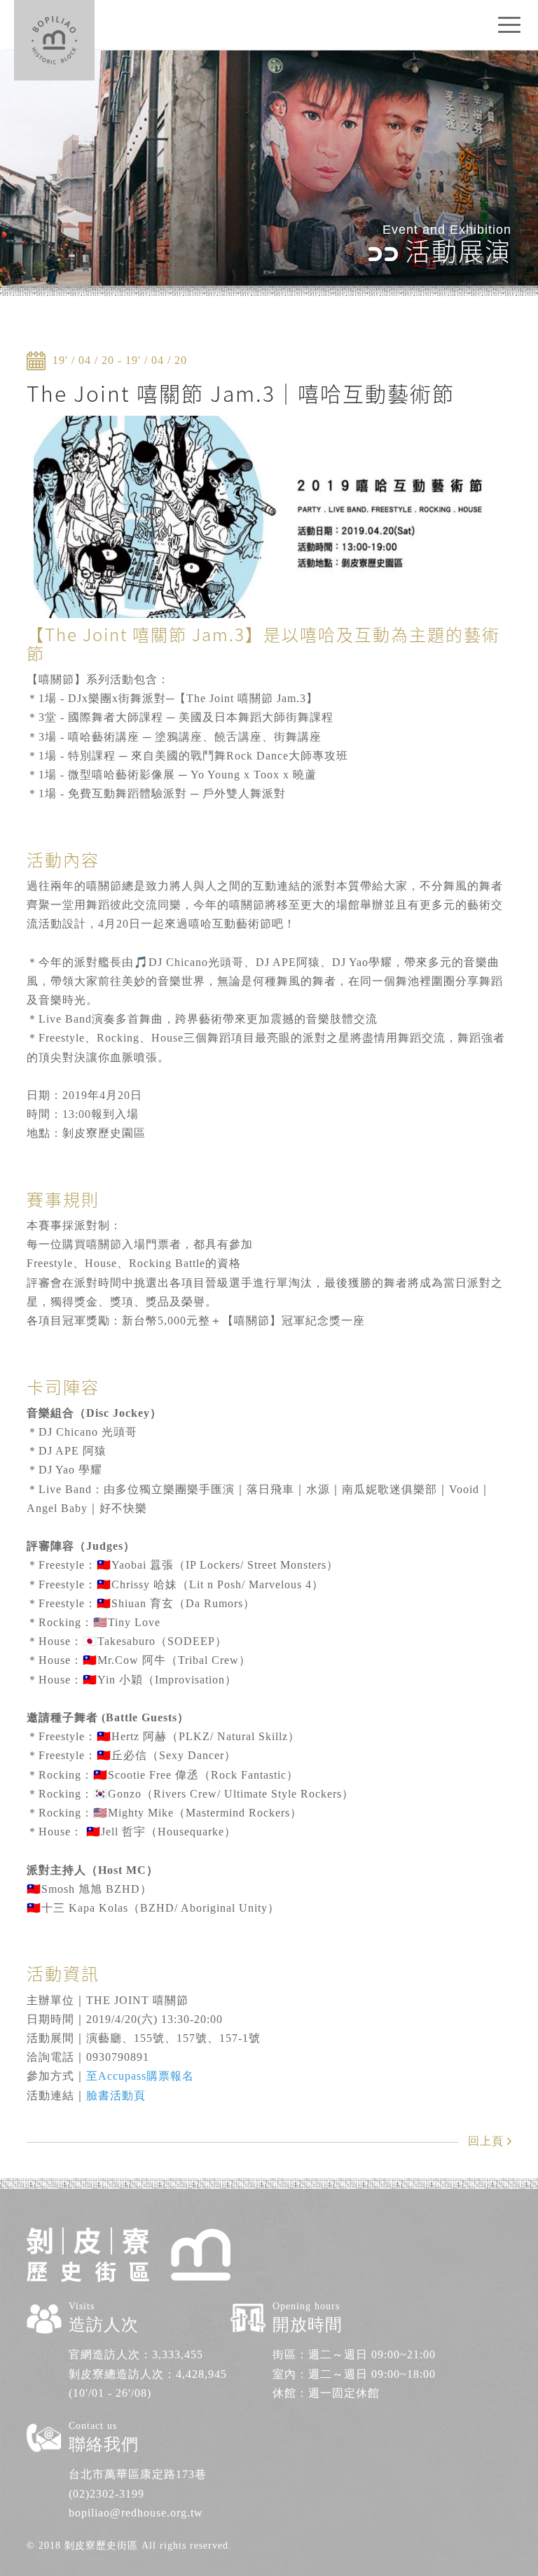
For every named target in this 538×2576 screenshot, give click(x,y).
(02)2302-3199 (106, 2494)
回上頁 (486, 2141)
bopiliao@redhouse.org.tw (136, 2513)
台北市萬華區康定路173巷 (138, 2474)
